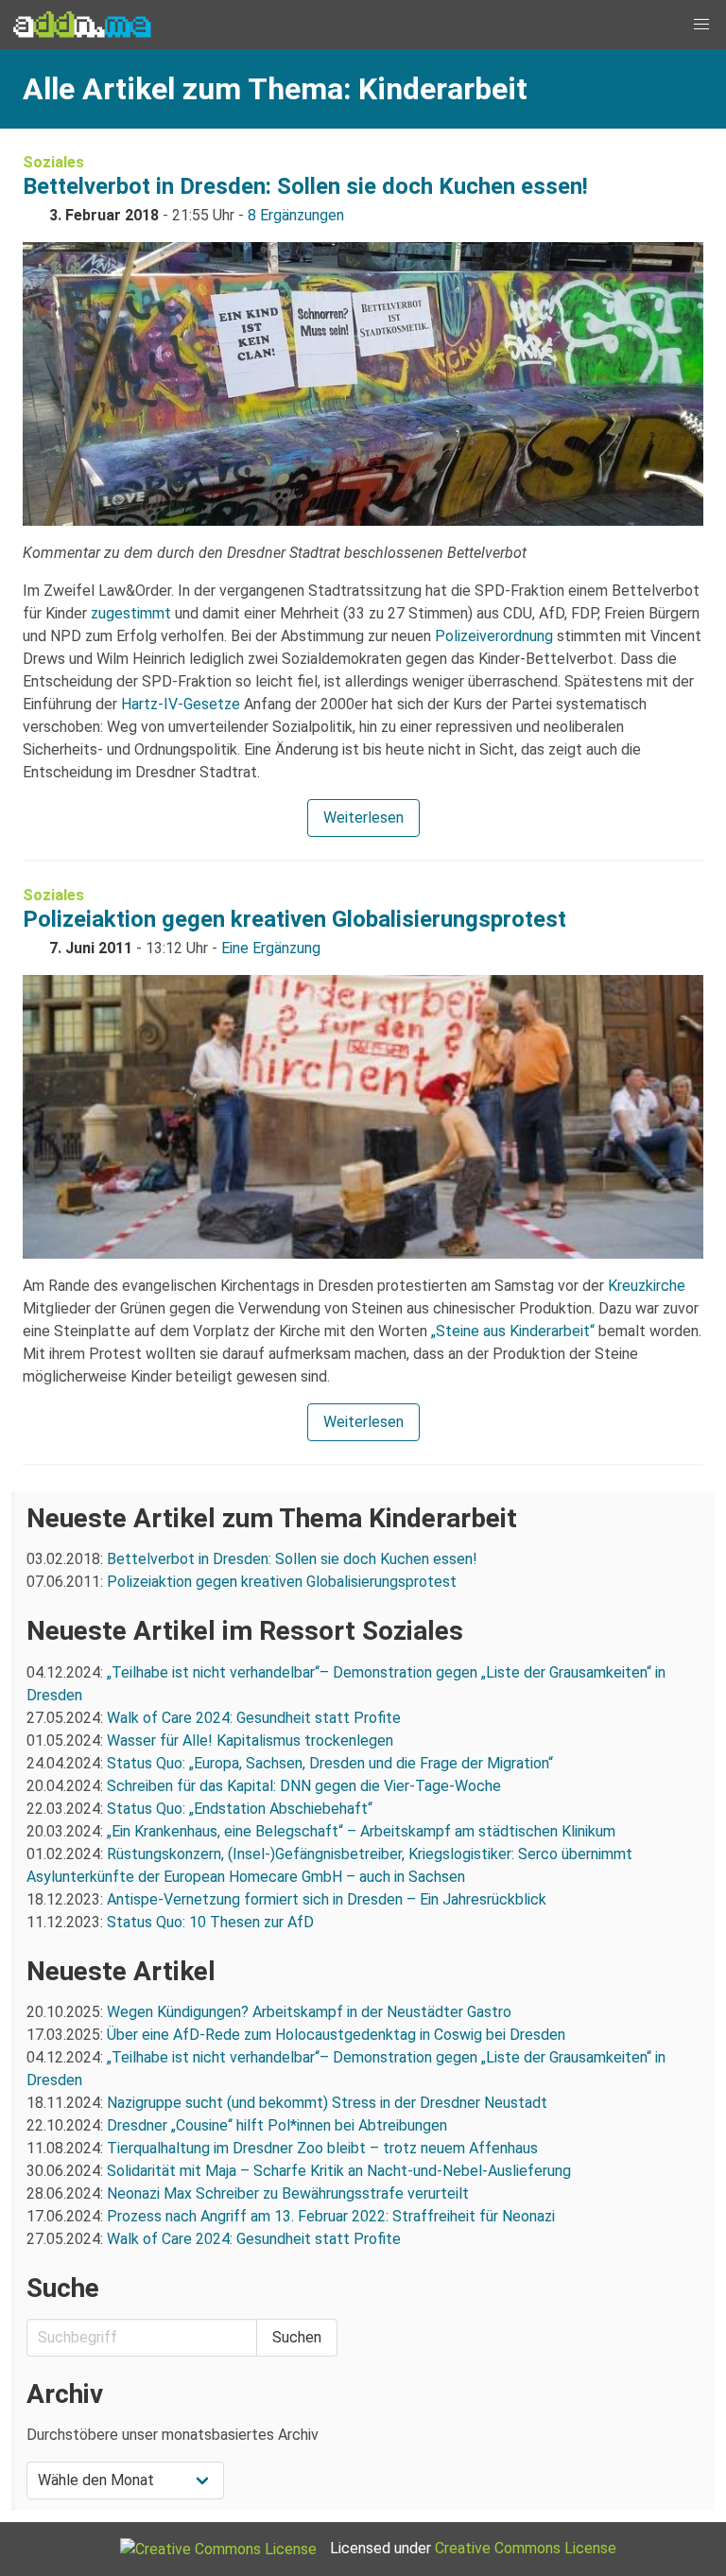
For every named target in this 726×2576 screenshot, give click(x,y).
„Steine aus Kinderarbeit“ (513, 1331)
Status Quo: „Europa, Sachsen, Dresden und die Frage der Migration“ (330, 1763)
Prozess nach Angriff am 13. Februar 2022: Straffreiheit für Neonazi (331, 2216)
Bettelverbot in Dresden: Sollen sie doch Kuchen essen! (305, 186)
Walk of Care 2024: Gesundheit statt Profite (254, 1718)
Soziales (53, 162)
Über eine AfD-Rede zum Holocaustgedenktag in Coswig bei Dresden (336, 2035)
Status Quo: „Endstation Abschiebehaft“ (240, 1809)
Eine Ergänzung (271, 948)
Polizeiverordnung (494, 636)
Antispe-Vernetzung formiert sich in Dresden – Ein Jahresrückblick (327, 1899)
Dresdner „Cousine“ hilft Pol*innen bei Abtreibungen (277, 2125)
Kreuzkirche (647, 1286)
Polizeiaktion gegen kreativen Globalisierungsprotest (294, 919)
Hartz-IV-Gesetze (181, 704)
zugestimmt (131, 613)
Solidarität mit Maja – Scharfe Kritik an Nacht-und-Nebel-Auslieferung (339, 2171)
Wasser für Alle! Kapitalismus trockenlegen (250, 1741)
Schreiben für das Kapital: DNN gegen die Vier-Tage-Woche (304, 1786)
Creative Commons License (526, 2548)
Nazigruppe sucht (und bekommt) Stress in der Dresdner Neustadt (327, 2103)
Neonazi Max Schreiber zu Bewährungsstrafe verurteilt (288, 2193)
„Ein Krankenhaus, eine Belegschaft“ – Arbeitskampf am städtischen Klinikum (361, 1831)
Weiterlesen (363, 818)
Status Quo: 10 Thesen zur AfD (210, 1922)
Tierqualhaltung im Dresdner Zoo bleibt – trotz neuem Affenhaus (322, 2148)
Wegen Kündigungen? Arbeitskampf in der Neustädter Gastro (309, 2012)
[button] (701, 25)
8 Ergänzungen (296, 215)
